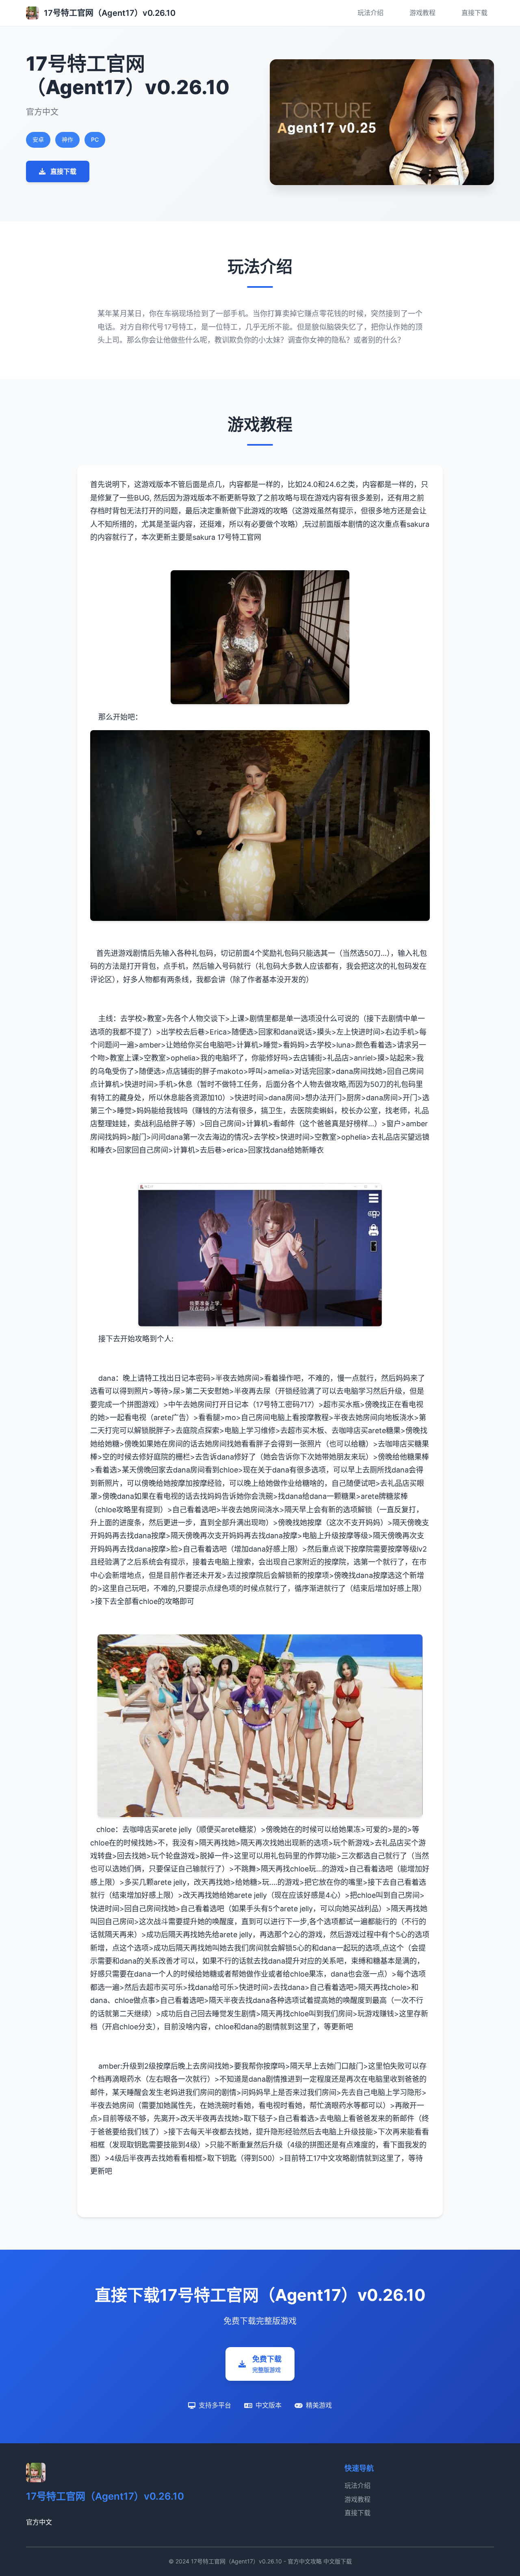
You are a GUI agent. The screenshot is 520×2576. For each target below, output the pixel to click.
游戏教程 (422, 13)
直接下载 (474, 13)
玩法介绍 (370, 13)
